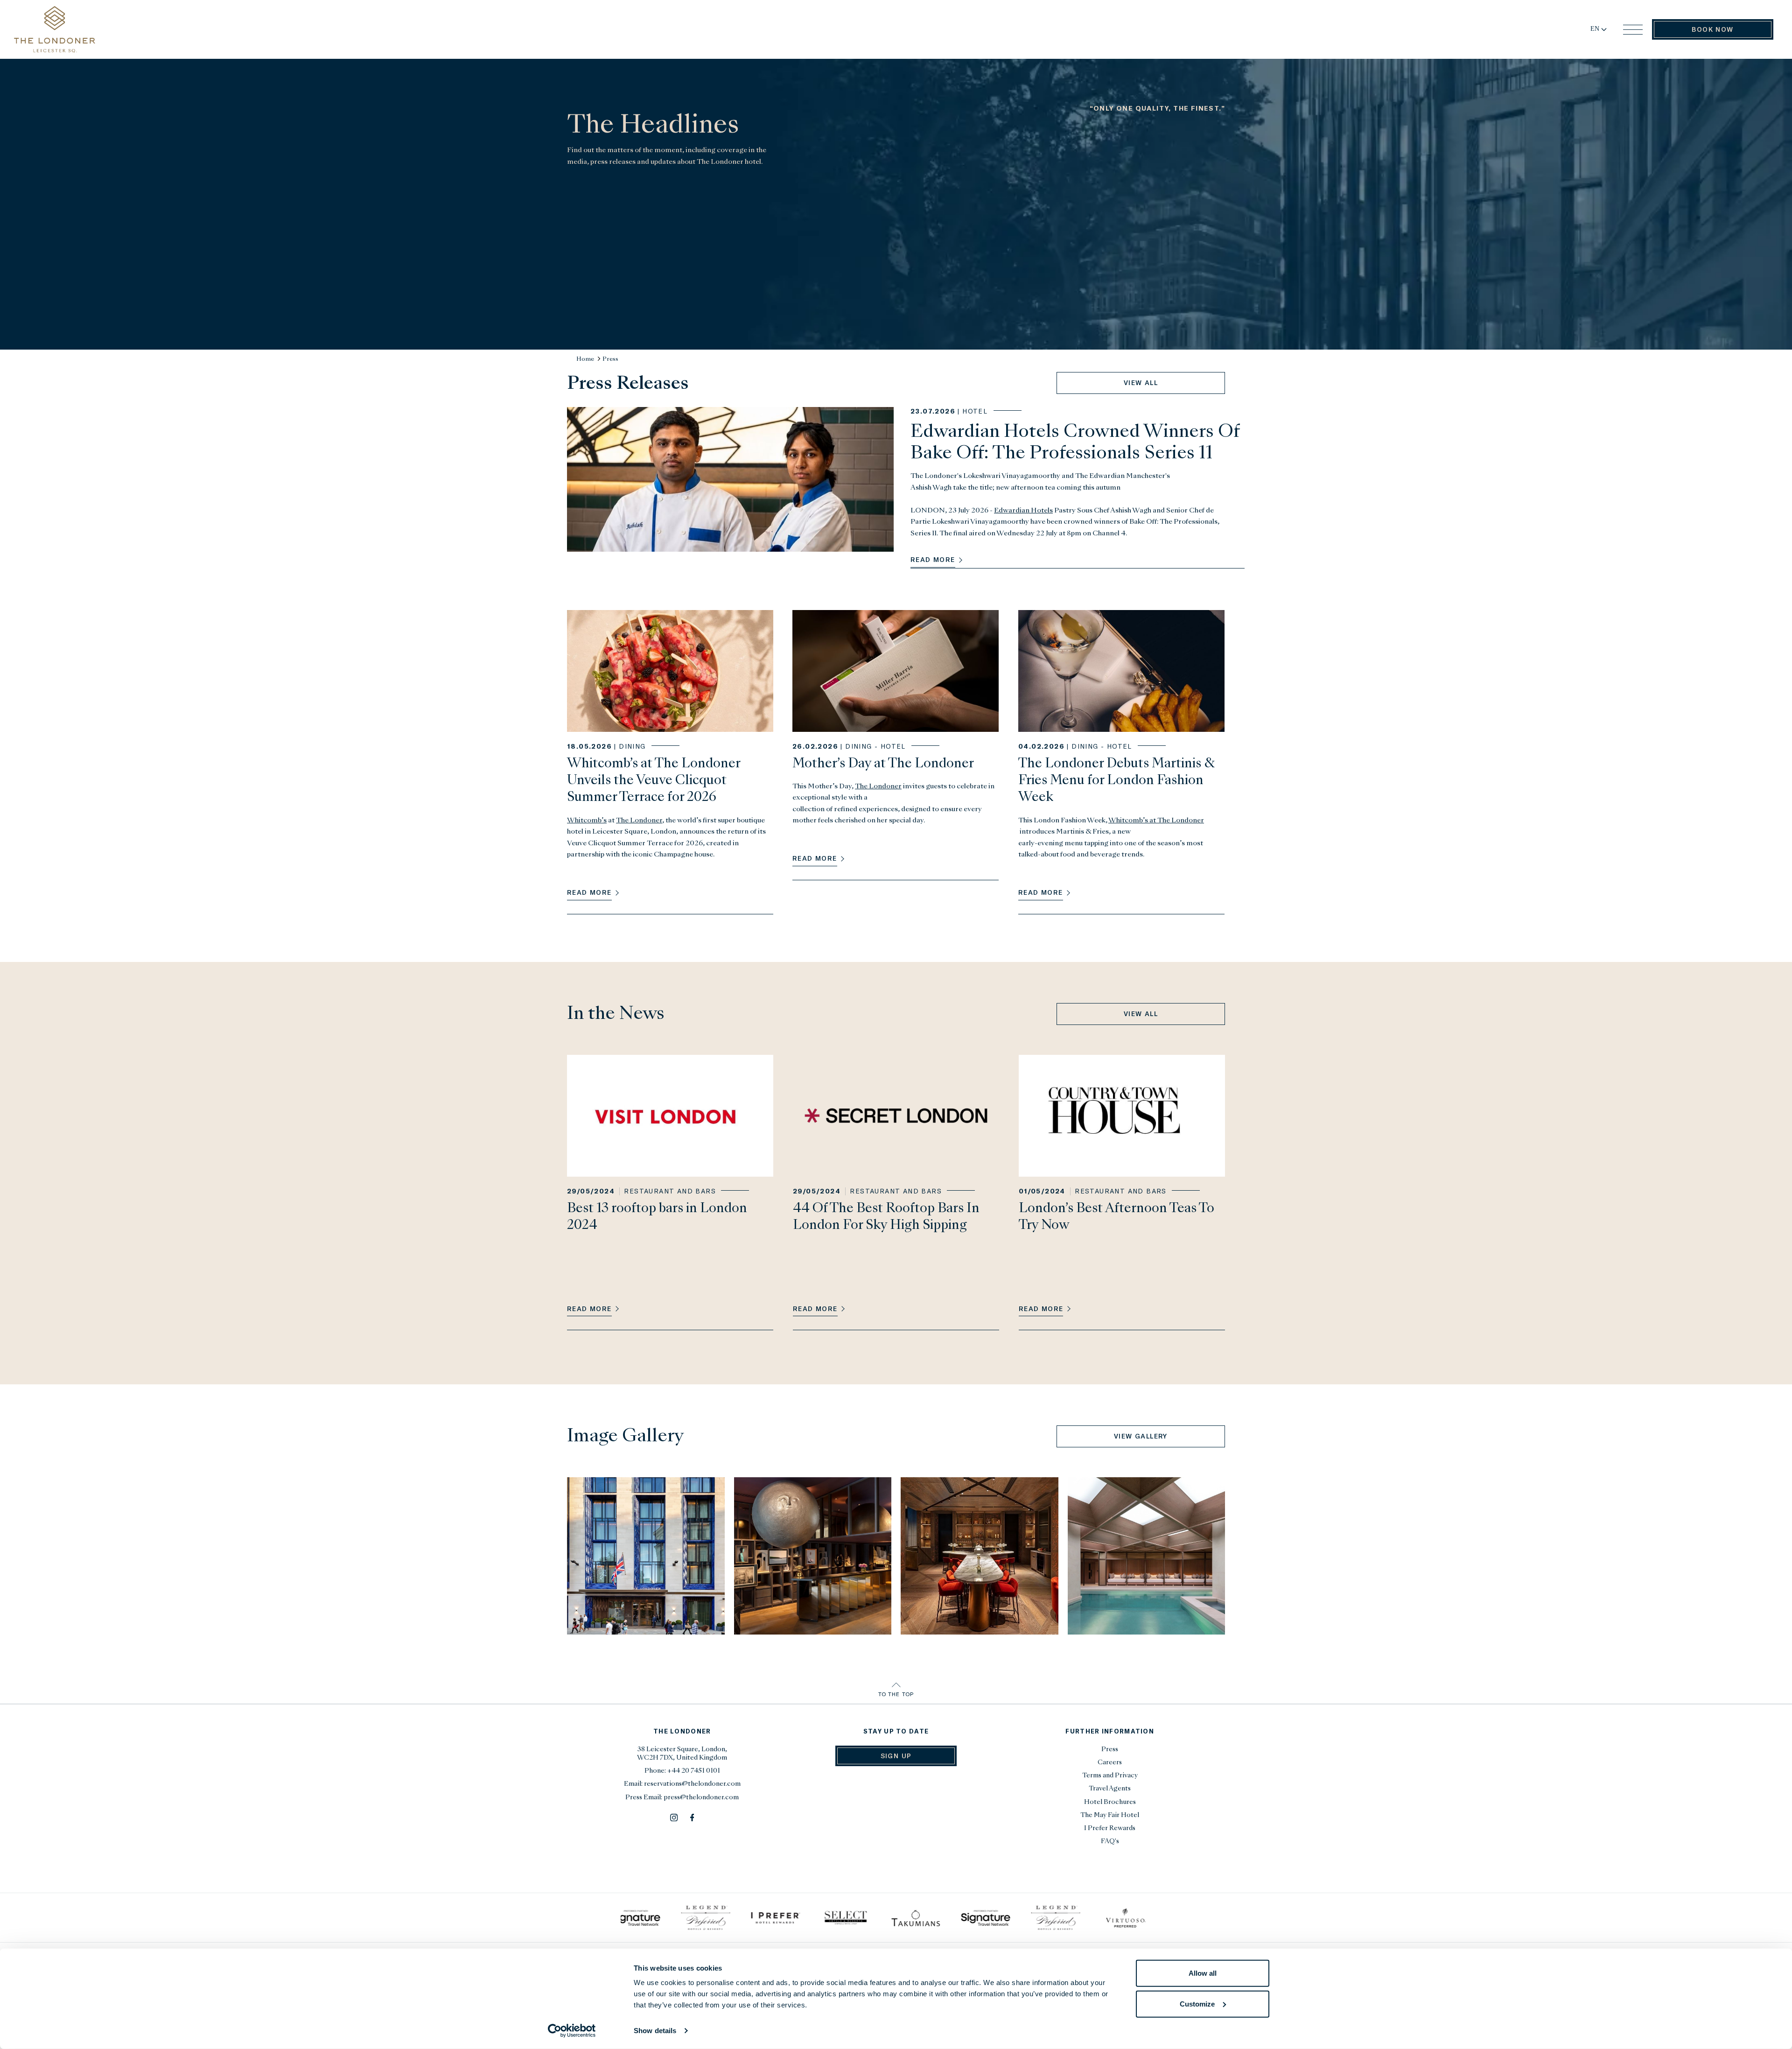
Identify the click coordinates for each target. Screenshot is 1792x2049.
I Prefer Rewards (1110, 1828)
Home (585, 359)
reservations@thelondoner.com (692, 1784)
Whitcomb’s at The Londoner (1156, 821)
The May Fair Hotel (1110, 1815)
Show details (655, 2031)
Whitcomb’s (587, 821)
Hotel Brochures (1110, 1802)
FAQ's (1110, 1842)
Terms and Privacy (1110, 1776)
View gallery (1141, 1436)
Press (610, 359)
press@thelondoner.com (701, 1798)
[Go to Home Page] (55, 29)
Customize (1197, 2003)
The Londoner (639, 821)
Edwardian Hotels (1023, 511)
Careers (1110, 1763)
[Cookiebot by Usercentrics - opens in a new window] (572, 2031)
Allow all (1203, 1973)
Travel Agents (1110, 1789)
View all (1141, 382)
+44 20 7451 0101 (694, 1771)
